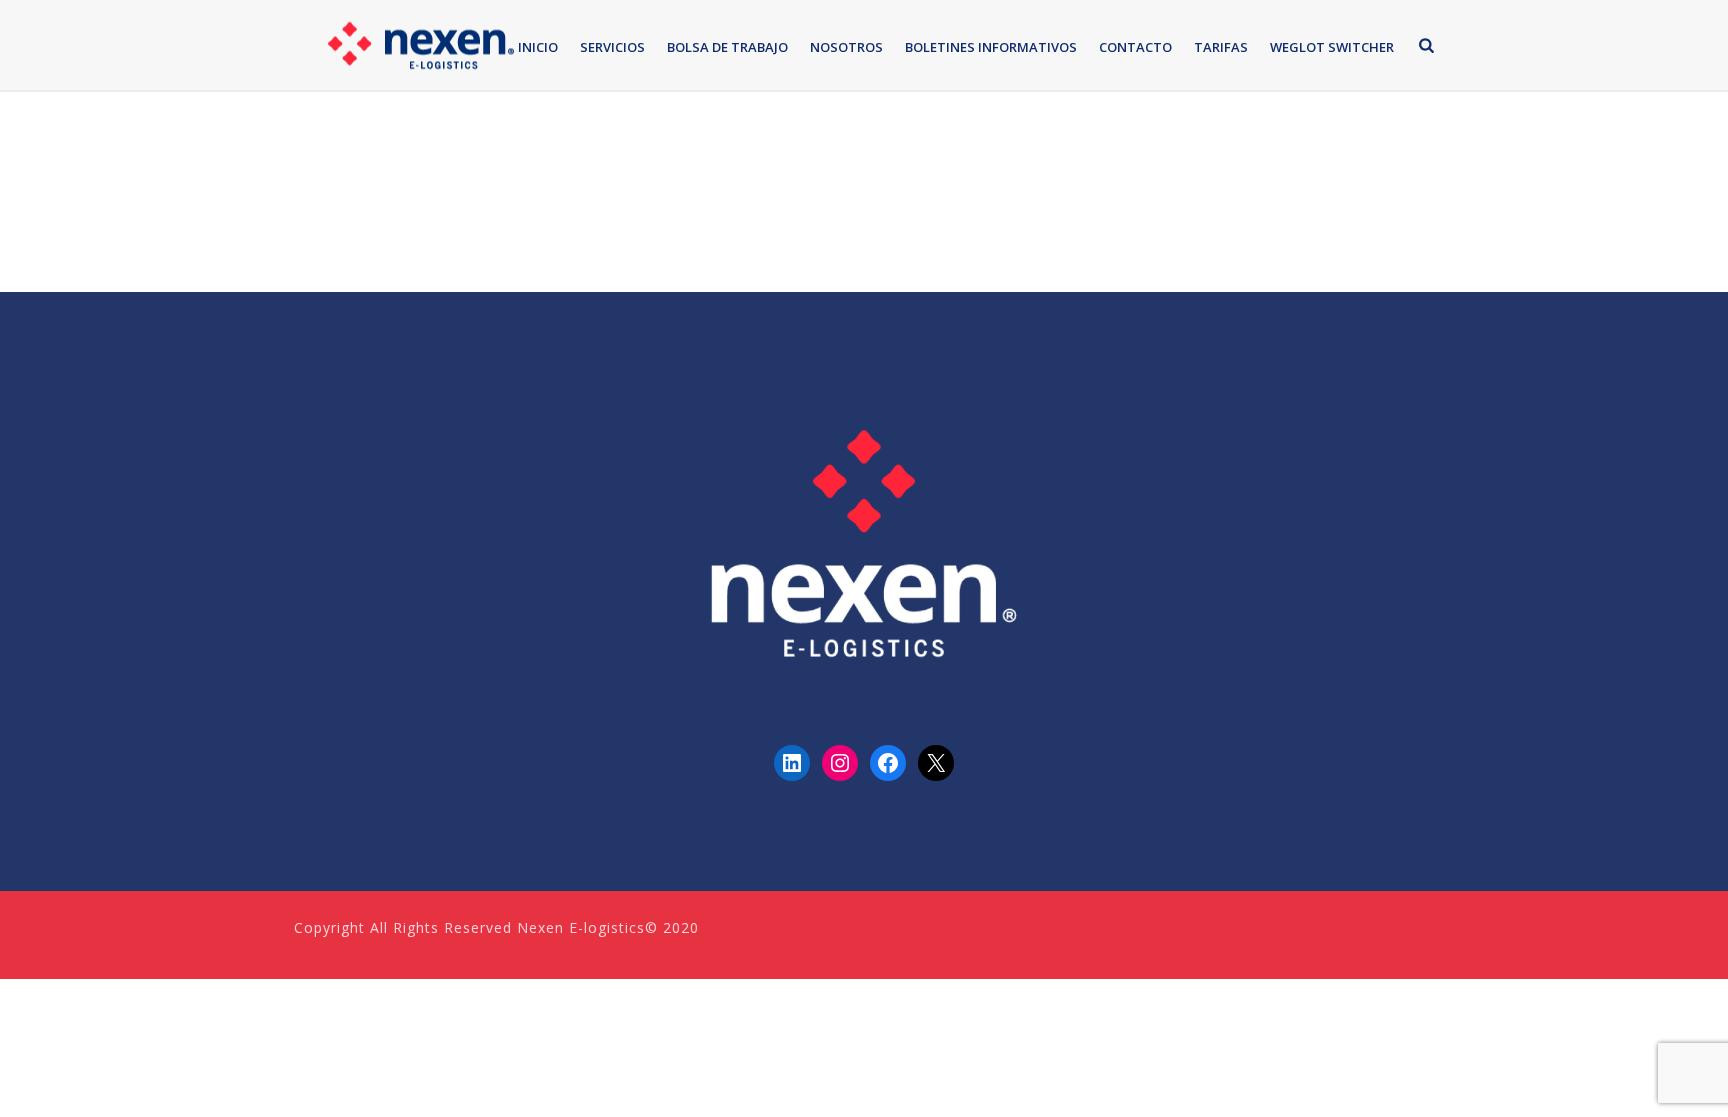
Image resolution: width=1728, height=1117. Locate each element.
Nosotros (846, 47)
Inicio (538, 47)
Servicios (612, 47)
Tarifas (1221, 47)
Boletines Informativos (991, 47)
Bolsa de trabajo (727, 47)
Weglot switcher (1332, 47)
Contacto (1135, 47)
